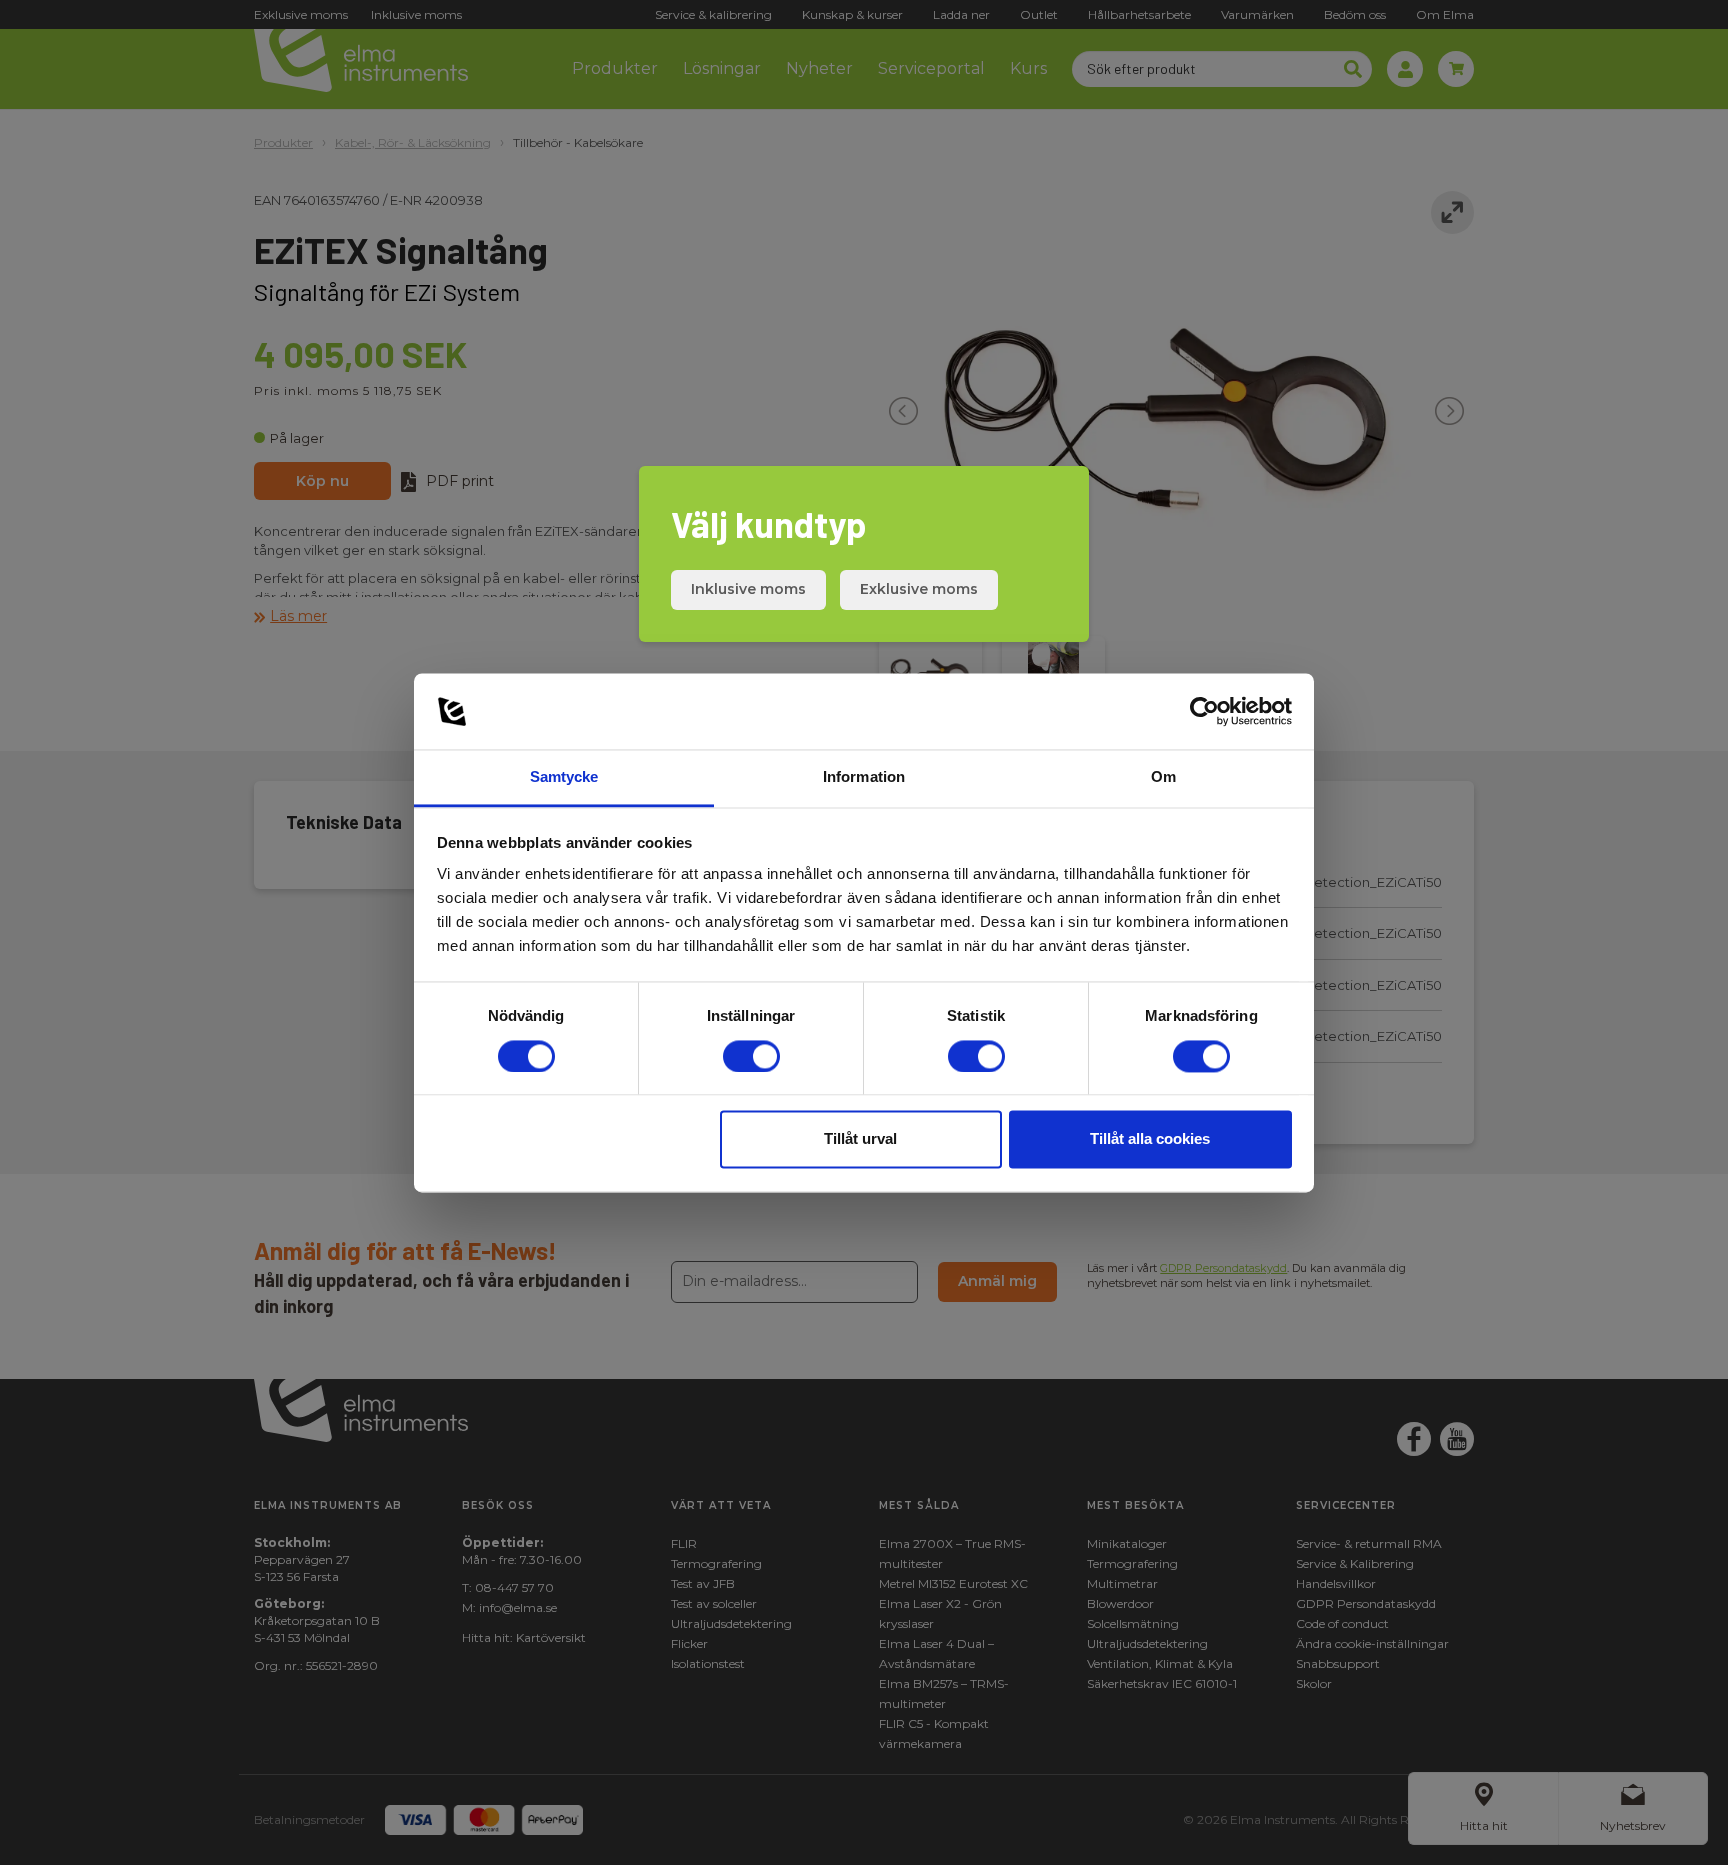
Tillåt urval (860, 1139)
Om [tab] (1163, 777)
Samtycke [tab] (564, 777)
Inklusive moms (748, 589)
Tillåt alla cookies (1150, 1139)
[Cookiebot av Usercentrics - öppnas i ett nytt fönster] (1204, 711)
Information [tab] (864, 777)
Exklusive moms (919, 589)
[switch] (751, 1056)
